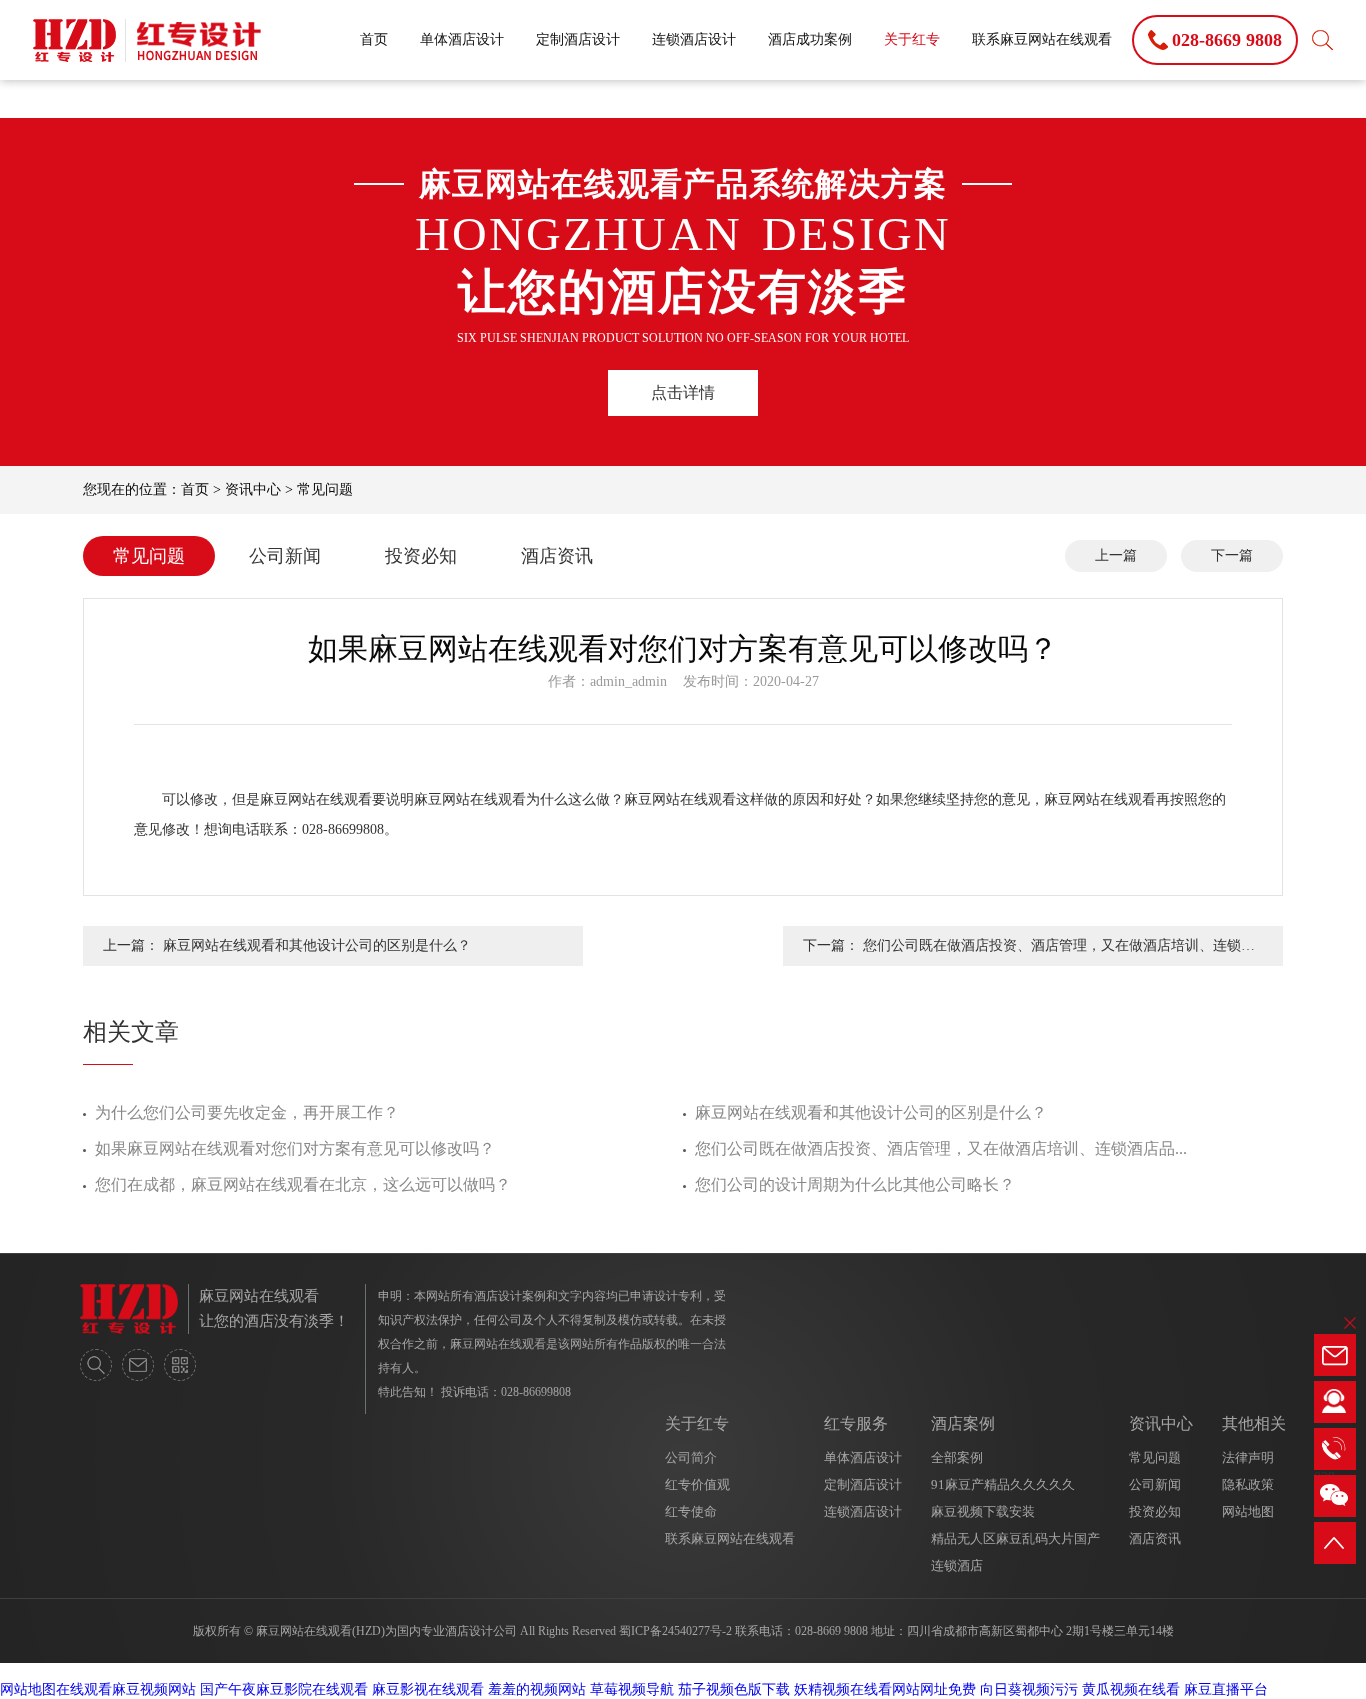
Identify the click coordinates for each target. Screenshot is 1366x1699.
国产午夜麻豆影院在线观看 (284, 1689)
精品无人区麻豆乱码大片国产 (1015, 1538)
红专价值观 (697, 1484)
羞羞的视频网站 (537, 1689)
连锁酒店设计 (694, 39)
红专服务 (856, 1423)
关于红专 (912, 39)
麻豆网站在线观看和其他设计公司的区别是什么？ (317, 945)
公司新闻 (285, 556)
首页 (374, 39)
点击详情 (683, 392)
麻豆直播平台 (1226, 1689)
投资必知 (421, 556)
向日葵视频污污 (1029, 1689)
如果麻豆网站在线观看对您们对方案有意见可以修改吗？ (295, 1148)
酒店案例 (963, 1423)
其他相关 (1254, 1423)
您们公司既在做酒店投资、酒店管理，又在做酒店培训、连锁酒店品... (941, 1148)
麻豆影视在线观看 (428, 1689)
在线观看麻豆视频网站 (126, 1689)
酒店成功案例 (810, 39)
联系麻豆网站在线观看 (1042, 39)
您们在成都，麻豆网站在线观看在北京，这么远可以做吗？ (303, 1184)
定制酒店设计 (578, 39)
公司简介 (691, 1457)
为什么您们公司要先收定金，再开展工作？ (247, 1112)
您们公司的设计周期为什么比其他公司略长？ (855, 1184)
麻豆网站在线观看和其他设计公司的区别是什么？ (871, 1112)
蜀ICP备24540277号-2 (675, 1631)
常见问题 (325, 489)
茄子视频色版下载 (734, 1689)
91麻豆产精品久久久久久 (1003, 1484)
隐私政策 (1248, 1484)
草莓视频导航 (632, 1689)
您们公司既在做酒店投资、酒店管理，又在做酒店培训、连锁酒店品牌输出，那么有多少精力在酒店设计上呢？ (1059, 952)
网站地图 (1248, 1511)
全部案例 (957, 1457)
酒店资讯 (557, 556)
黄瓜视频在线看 (1131, 1689)
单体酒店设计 (462, 39)
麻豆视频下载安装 (983, 1511)
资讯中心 (253, 489)
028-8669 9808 (831, 1631)
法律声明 (1248, 1457)
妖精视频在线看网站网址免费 (885, 1689)
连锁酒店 (957, 1565)
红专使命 (691, 1511)
